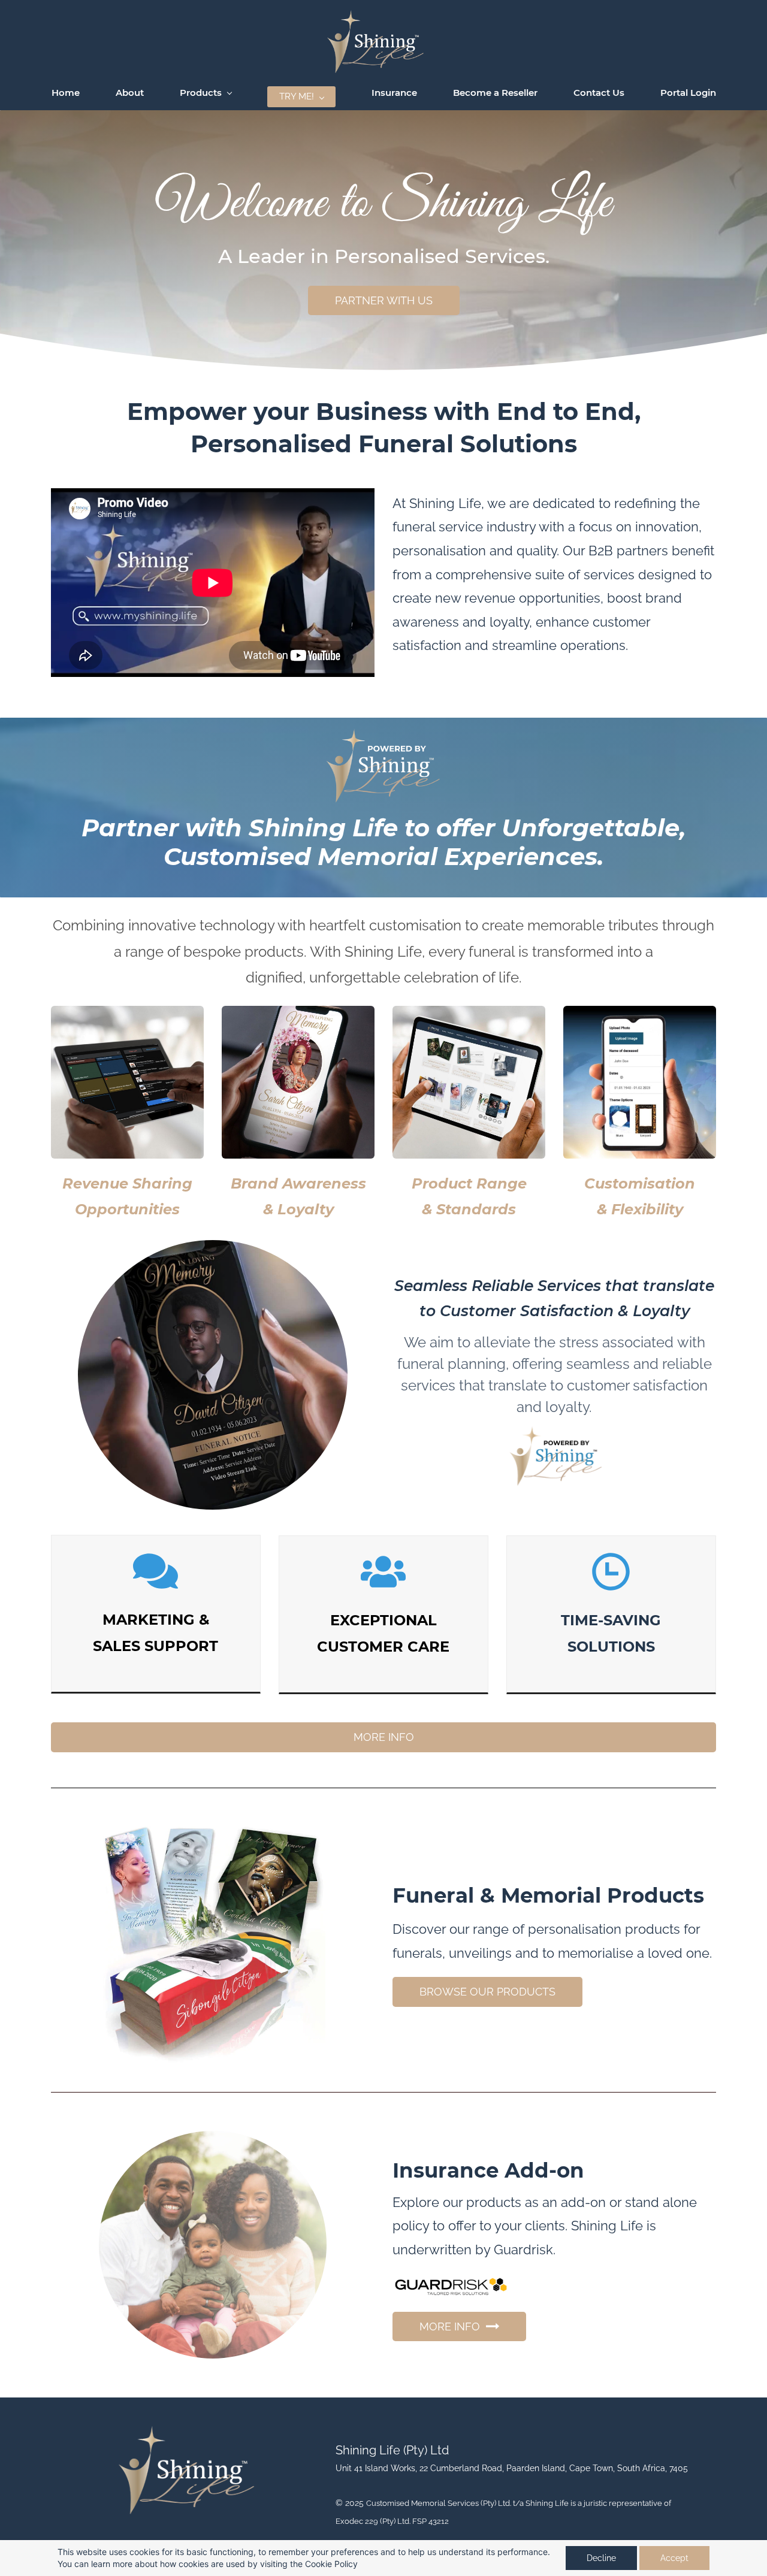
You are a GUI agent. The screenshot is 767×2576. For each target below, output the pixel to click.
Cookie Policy (331, 2564)
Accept (674, 2558)
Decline (601, 2558)
